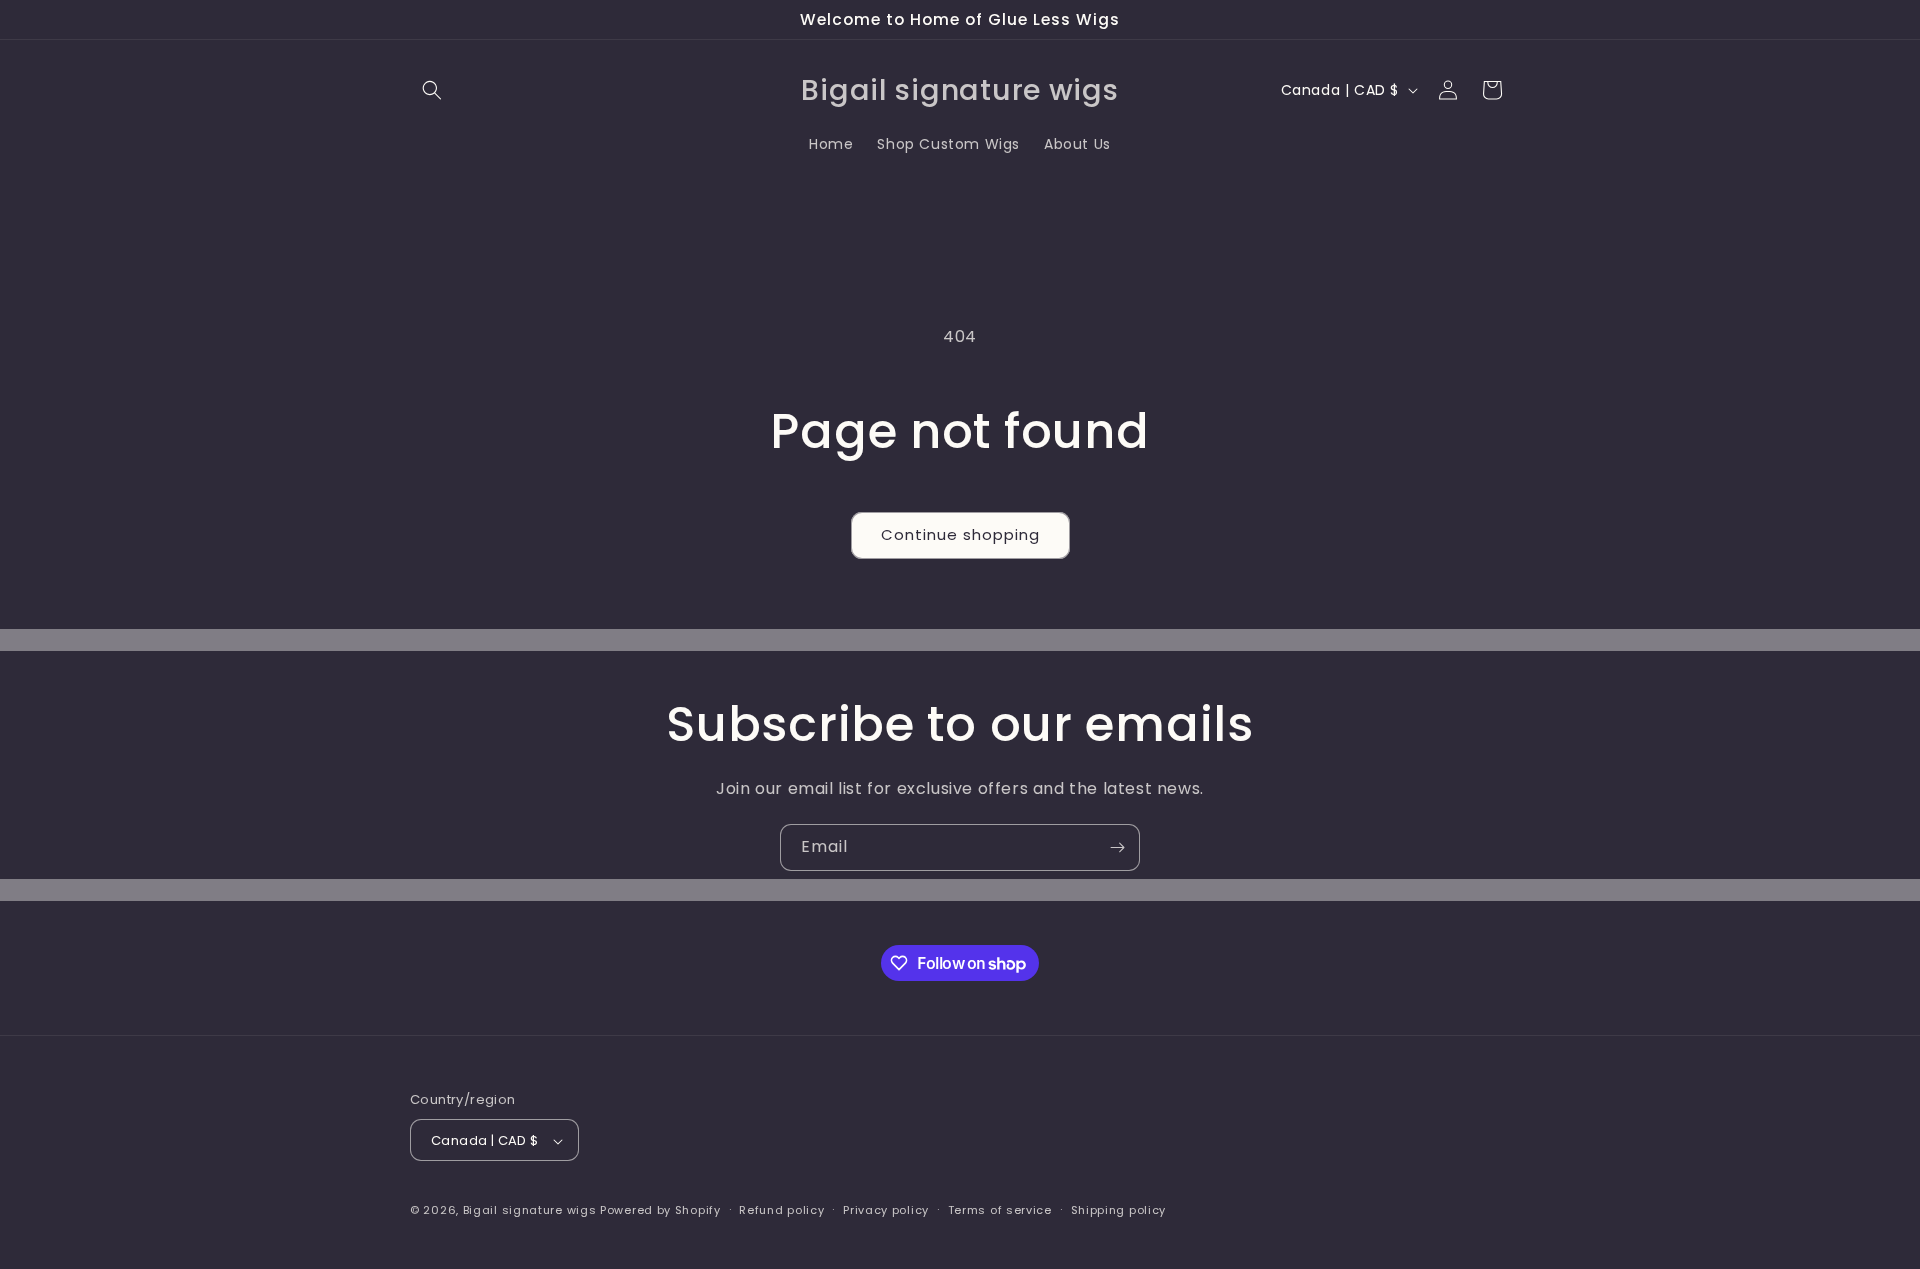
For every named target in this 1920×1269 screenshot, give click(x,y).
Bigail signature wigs (530, 1211)
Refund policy (781, 1210)
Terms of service (1000, 1210)
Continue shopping (960, 534)
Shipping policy (1119, 1210)
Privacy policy (886, 1210)
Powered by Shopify (660, 1211)
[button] (432, 90)
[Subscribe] (1117, 847)
